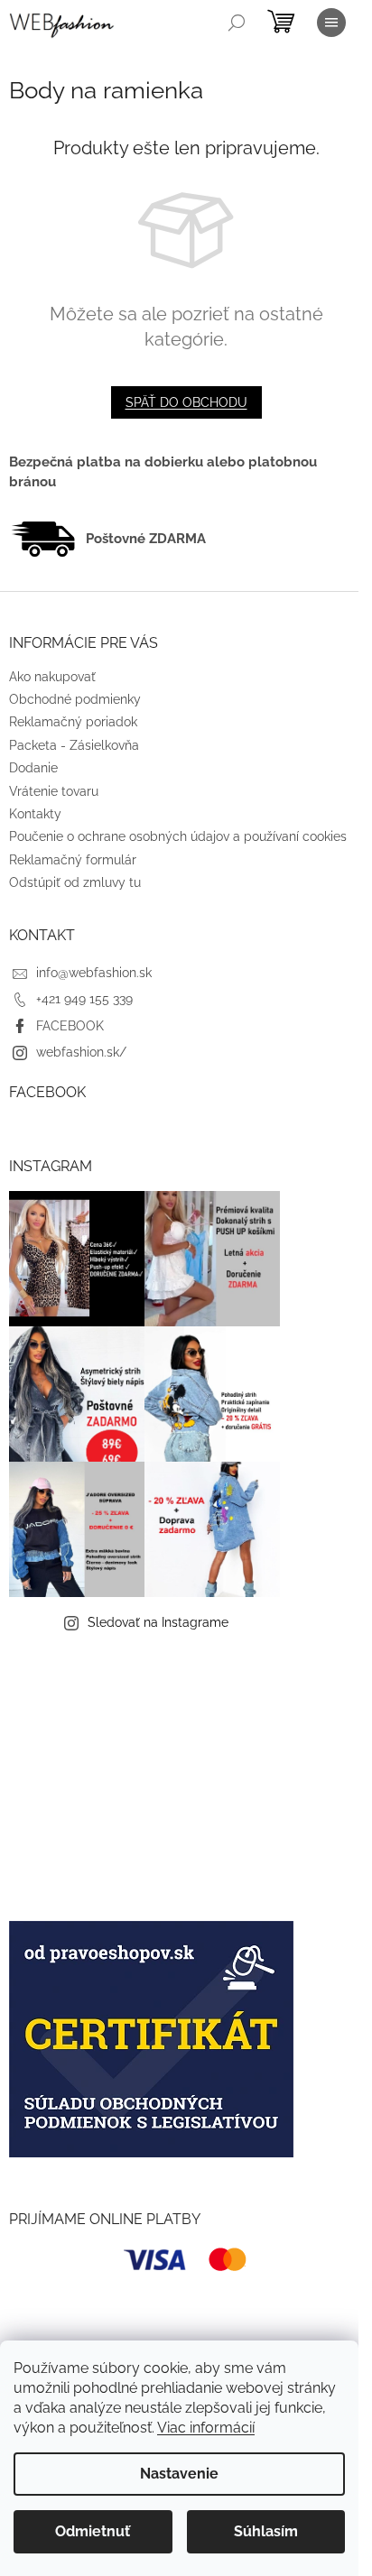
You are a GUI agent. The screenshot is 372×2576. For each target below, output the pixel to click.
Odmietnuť (93, 2531)
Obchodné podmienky (75, 699)
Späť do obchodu (186, 402)
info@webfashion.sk (94, 973)
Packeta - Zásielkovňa (74, 745)
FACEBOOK (70, 1026)
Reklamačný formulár (73, 860)
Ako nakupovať (52, 677)
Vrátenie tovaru (54, 791)
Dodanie (33, 768)
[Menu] (331, 23)
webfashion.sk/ (81, 1052)
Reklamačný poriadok (73, 722)
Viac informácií (206, 2428)
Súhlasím (266, 2531)
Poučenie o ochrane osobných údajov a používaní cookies (178, 836)
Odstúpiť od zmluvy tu (75, 882)
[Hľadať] (237, 23)
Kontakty (35, 814)
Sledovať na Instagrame (158, 1622)
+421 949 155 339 (84, 999)
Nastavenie (179, 2474)
